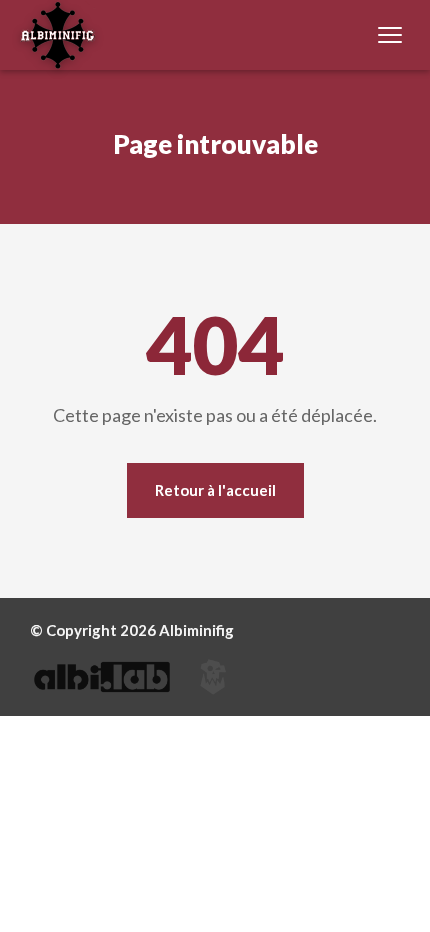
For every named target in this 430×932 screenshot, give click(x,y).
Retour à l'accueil (215, 490)
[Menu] (390, 35)
